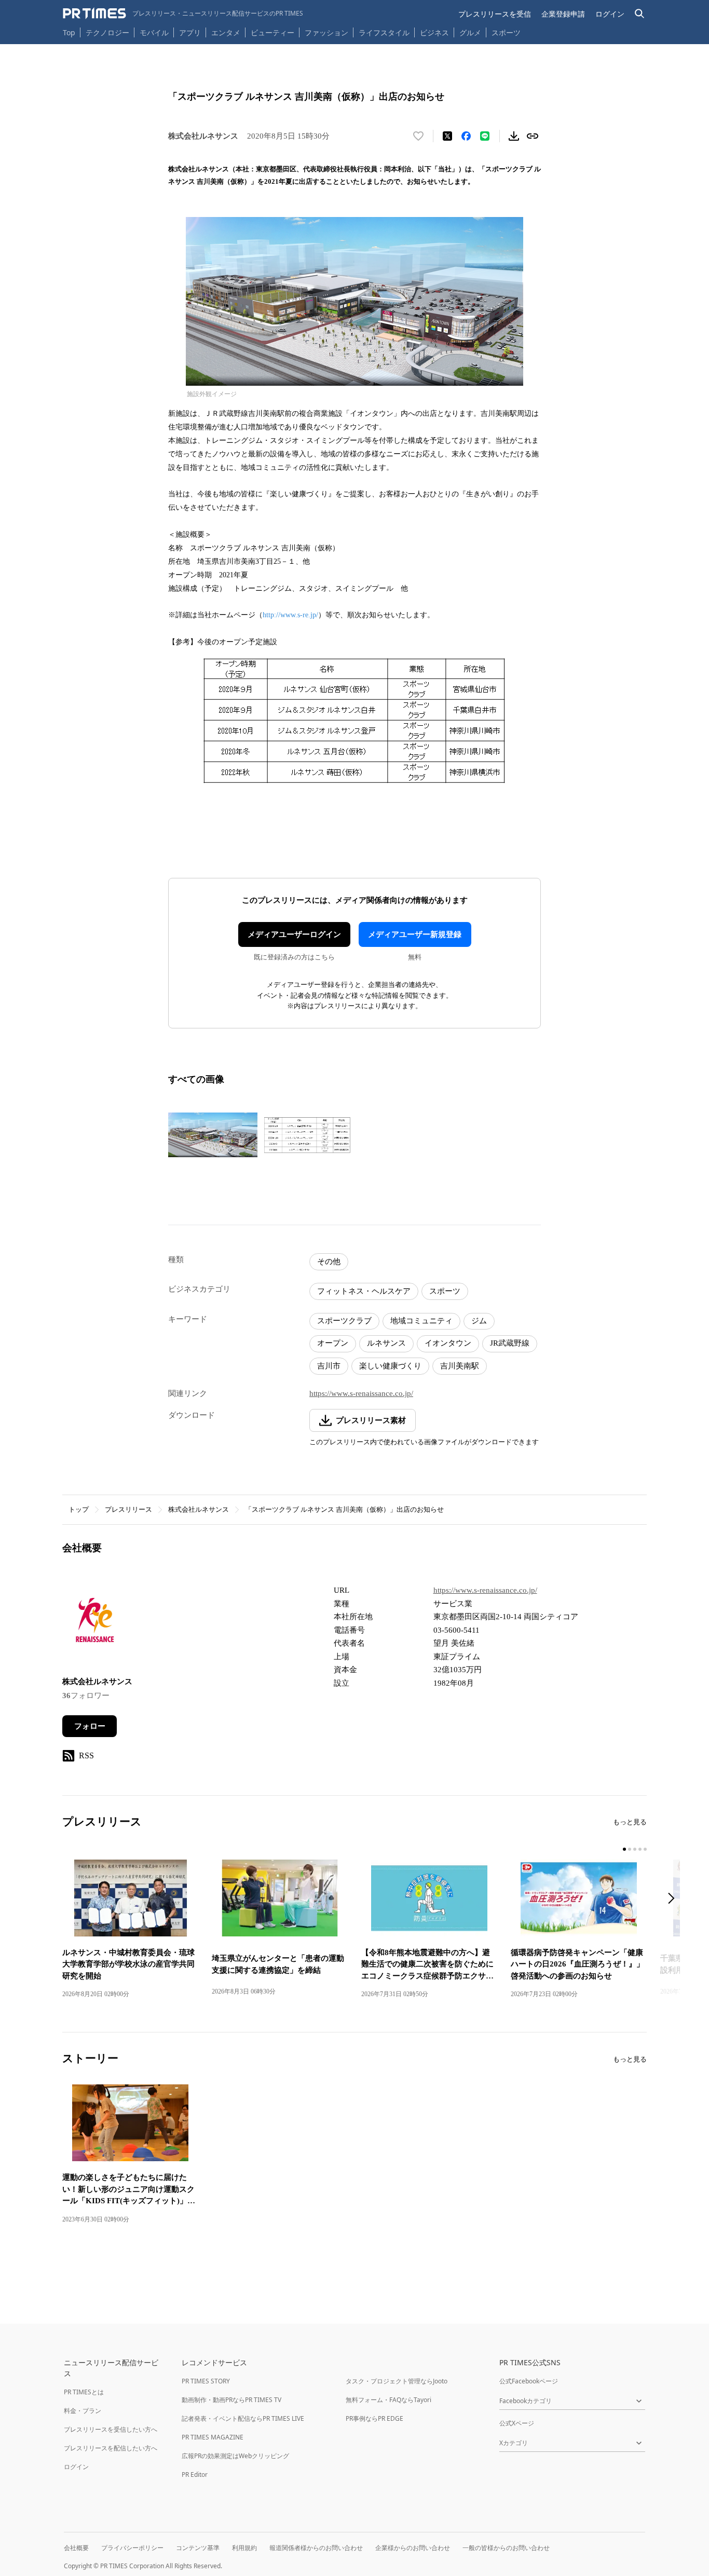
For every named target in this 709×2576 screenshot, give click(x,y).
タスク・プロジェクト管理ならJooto (397, 2381)
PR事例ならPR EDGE (374, 2418)
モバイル (154, 32)
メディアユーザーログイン (294, 934)
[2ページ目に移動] (630, 1849)
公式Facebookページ (529, 2381)
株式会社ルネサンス (199, 1509)
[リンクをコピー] (533, 136)
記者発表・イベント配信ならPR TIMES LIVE (243, 2418)
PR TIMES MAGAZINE (213, 2437)
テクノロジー (107, 32)
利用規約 (244, 2548)
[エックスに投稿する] (447, 136)
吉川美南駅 (460, 1366)
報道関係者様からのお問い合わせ (316, 2548)
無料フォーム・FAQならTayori (388, 2400)
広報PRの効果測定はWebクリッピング (235, 2456)
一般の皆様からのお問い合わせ (506, 2548)
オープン (333, 1343)
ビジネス (434, 32)
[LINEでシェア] (485, 136)
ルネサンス (386, 1343)
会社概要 (76, 2548)
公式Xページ (517, 2423)
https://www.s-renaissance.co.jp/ (361, 1393)
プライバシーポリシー (132, 2548)
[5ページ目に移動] (645, 1849)
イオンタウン (448, 1343)
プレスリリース (128, 1509)
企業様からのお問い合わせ (413, 2548)
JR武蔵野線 (510, 1343)
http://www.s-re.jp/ (290, 615)
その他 (329, 1262)
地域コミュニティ (421, 1321)
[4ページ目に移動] (640, 1849)
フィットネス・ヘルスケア (364, 1291)
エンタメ (226, 32)
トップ (79, 1509)
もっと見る (630, 1822)
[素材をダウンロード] (514, 136)
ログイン (610, 14)
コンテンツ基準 (198, 2548)
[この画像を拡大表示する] (213, 1135)
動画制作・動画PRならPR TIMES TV (231, 2400)
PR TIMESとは (84, 2392)
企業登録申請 (563, 14)
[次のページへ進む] (674, 1899)
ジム (479, 1321)
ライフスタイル (384, 32)
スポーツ (506, 32)
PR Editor (195, 2475)
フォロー (90, 1726)
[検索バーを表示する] (640, 14)
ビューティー (272, 32)
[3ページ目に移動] (635, 1849)
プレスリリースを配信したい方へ (111, 2448)
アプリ (190, 32)
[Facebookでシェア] (466, 136)
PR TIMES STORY (206, 2381)
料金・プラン (83, 2411)
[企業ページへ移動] (95, 1623)
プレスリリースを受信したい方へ (111, 2429)
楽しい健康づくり (390, 1366)
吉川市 (329, 1366)
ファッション (326, 32)
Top (69, 32)
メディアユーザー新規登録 (415, 934)
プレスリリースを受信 (495, 14)
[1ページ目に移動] (624, 1849)
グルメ (470, 32)
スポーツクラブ (344, 1321)
